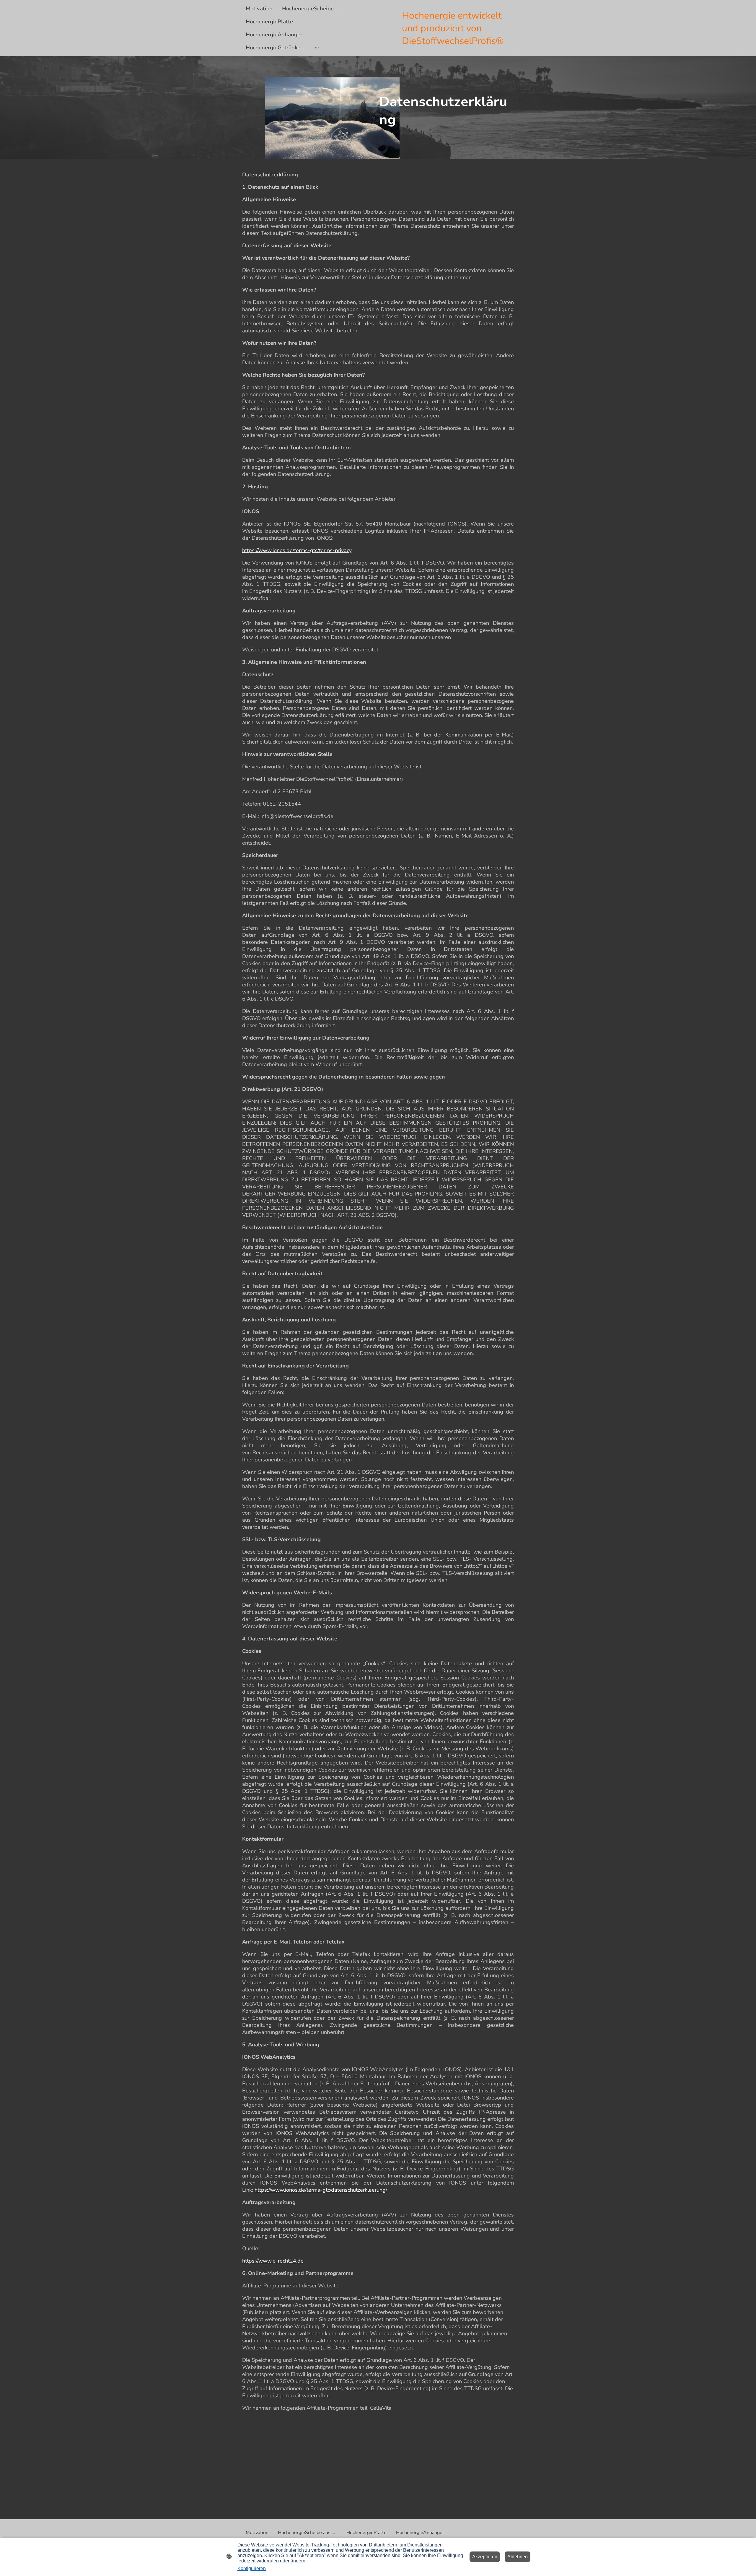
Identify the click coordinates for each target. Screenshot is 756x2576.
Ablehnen (518, 2557)
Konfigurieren (252, 2568)
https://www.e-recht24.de (273, 2261)
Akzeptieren (485, 2557)
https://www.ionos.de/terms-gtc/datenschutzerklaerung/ (321, 2190)
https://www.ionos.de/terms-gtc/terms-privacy (297, 550)
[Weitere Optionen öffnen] (317, 48)
